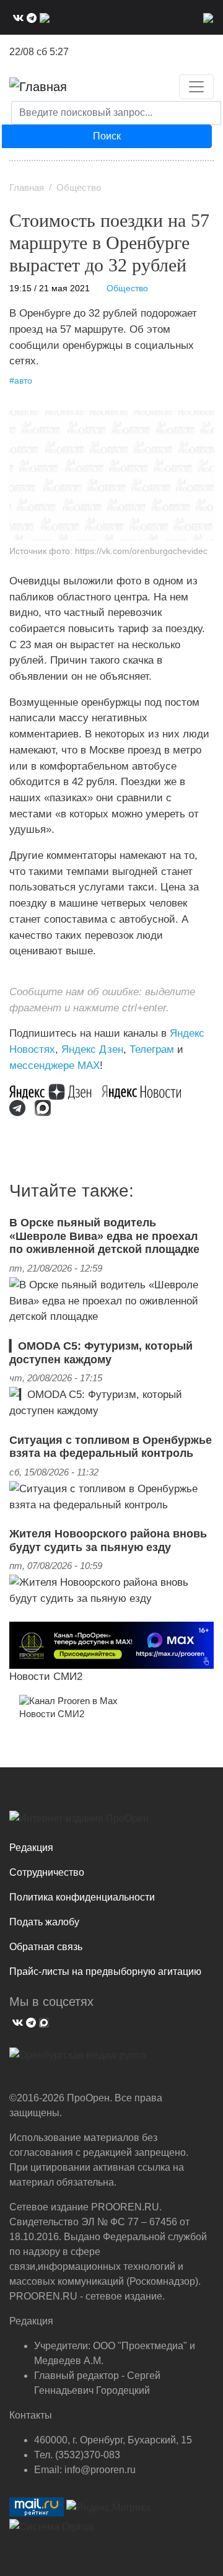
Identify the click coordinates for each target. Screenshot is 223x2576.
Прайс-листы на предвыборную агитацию (105, 1972)
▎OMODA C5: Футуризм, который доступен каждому (101, 1353)
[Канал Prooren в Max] (68, 1700)
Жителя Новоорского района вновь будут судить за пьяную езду (108, 1541)
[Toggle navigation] (196, 87)
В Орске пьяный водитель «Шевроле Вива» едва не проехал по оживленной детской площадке (104, 1236)
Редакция (31, 1848)
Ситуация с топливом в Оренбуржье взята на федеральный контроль (111, 1447)
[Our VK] (17, 17)
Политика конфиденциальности (82, 1897)
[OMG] (78, 2060)
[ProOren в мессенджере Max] (111, 1644)
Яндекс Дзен (92, 1049)
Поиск (107, 136)
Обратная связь (46, 1947)
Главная (27, 188)
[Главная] (38, 87)
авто (23, 381)
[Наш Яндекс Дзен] (55, 1091)
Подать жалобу (44, 1922)
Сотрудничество (47, 1872)
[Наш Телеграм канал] (22, 1107)
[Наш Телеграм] (30, 17)
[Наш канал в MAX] (43, 17)
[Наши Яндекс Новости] (146, 1091)
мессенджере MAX (55, 1065)
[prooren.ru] (111, 1823)
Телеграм (152, 1049)
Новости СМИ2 (46, 1676)
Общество (79, 188)
